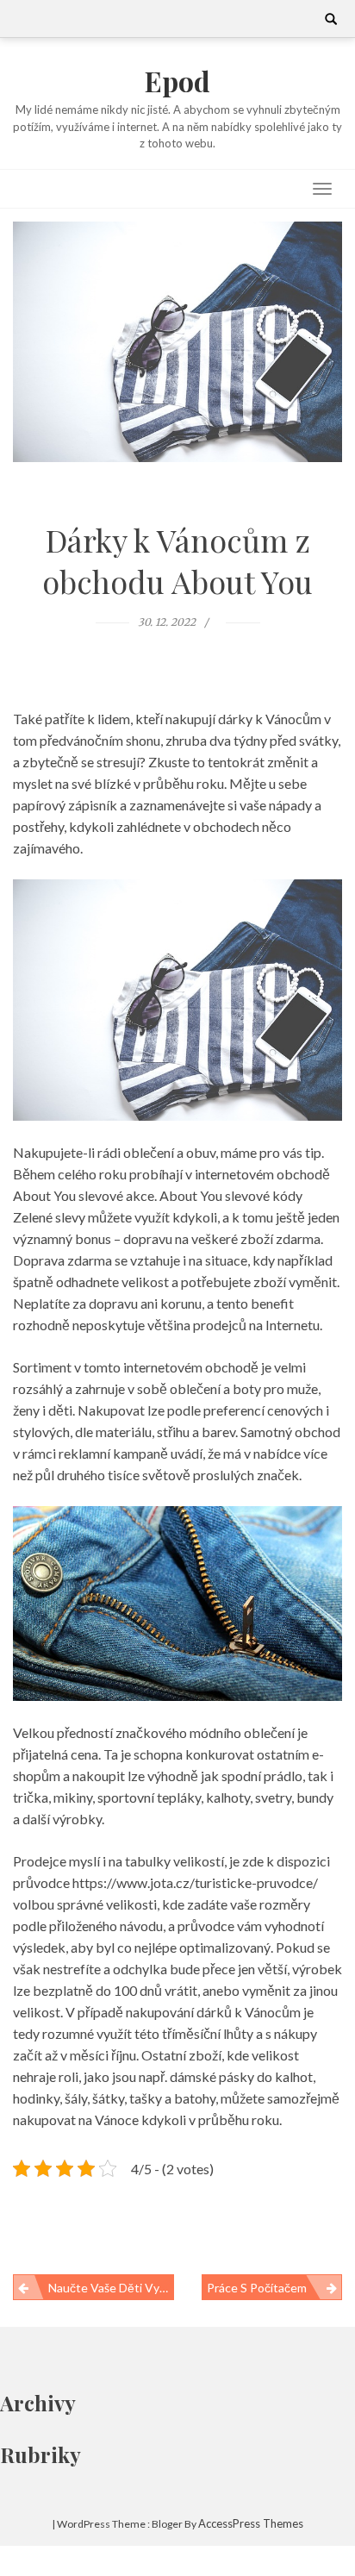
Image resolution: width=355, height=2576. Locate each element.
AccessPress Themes (251, 2523)
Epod (177, 81)
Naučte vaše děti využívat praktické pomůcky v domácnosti (111, 2288)
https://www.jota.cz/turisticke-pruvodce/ (195, 1882)
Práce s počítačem (257, 2288)
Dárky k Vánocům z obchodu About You (177, 560)
